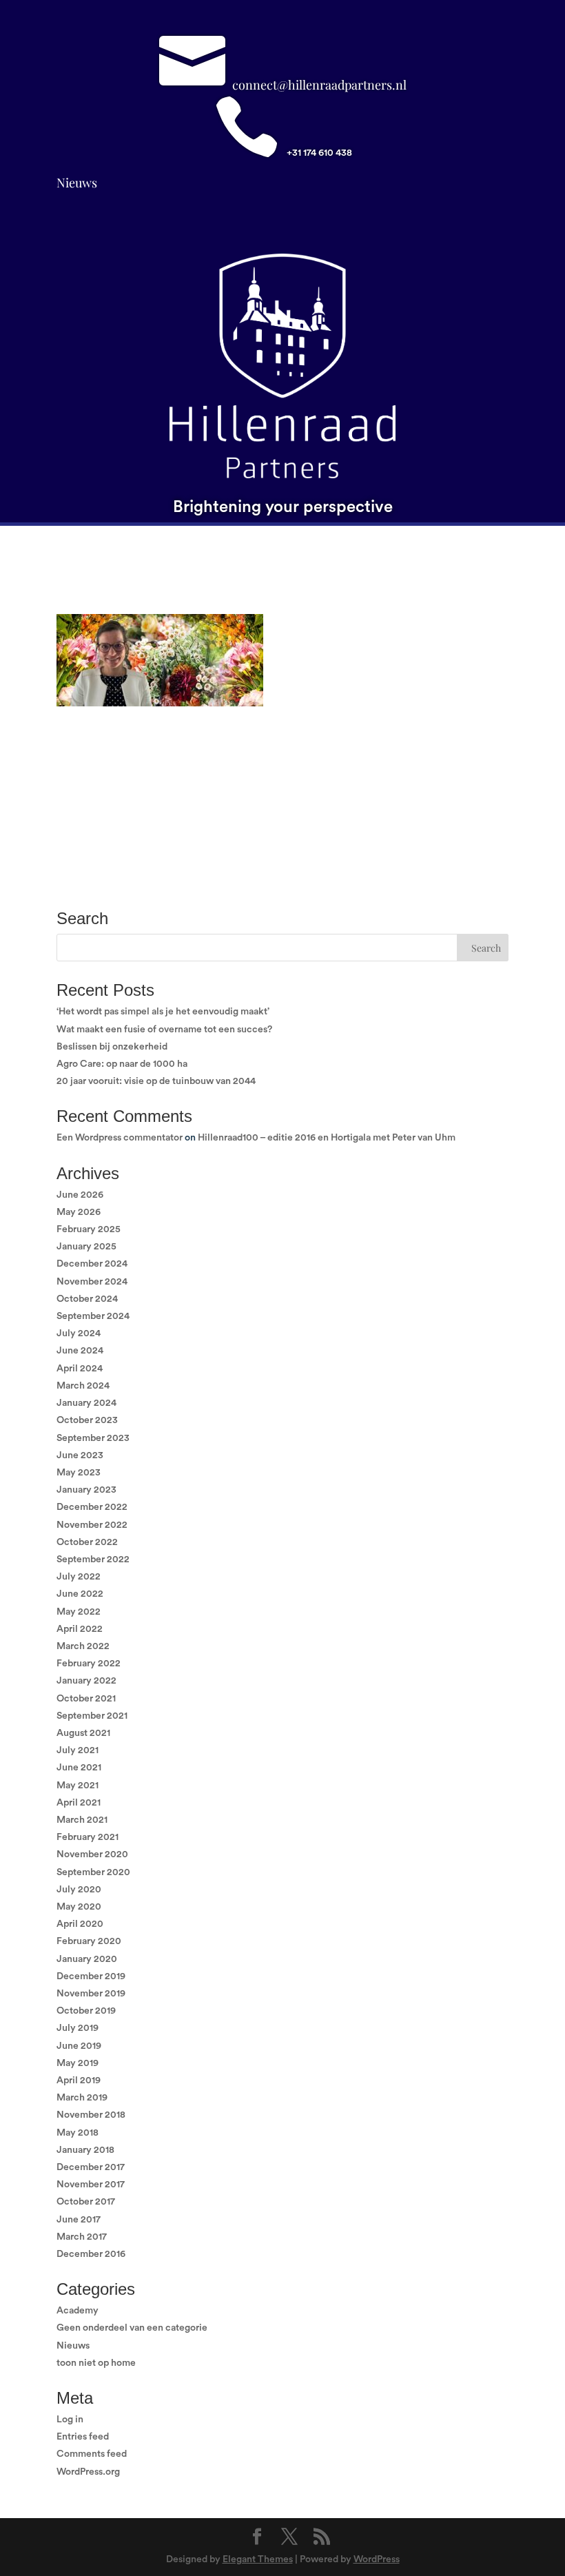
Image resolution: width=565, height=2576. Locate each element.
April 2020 (80, 1924)
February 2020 (89, 1941)
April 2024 (80, 1369)
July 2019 (78, 2028)
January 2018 (85, 2150)
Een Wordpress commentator (120, 1138)
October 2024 (87, 1299)
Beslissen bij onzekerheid (112, 1047)
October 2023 (87, 1420)
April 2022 (80, 1629)
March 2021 (82, 1820)
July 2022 (79, 1577)
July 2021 (78, 1750)
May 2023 (79, 1473)
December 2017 (91, 2167)
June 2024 (80, 1351)
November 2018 (91, 2115)
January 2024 (86, 1403)
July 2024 (79, 1333)
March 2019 (82, 2098)
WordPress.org (88, 2472)
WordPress (377, 2559)
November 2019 (91, 1994)
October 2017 (86, 2202)
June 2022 (80, 1594)
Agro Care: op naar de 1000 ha (122, 1064)
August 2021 (83, 1733)
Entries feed (83, 2437)
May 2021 (78, 1786)
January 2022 (86, 1681)
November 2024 (92, 1282)
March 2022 (83, 1646)
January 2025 (86, 1247)
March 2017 (82, 2237)
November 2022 (92, 1525)
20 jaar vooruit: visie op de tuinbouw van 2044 (156, 1081)
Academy (78, 2311)
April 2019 (79, 2081)
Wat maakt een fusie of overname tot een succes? (164, 1030)
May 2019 (78, 2063)
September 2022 (93, 1560)
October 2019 (86, 2011)
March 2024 (83, 1386)
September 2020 (93, 1872)
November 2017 (91, 2185)
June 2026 (80, 1195)
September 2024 (93, 1316)
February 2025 (89, 1229)
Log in (70, 2420)
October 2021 (86, 1699)
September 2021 (92, 1716)
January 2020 (87, 1959)
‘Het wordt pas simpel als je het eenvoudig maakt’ (163, 1012)
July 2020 (79, 1890)
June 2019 (79, 2046)
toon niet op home (96, 2363)
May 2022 (79, 1612)
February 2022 (89, 1664)
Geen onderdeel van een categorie (132, 2328)
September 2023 (93, 1438)
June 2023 (80, 1455)
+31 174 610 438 (319, 153)
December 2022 (92, 1507)
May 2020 (79, 1907)
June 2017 (79, 2220)
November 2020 (92, 1854)
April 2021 (79, 1803)
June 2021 (79, 1768)
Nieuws (77, 183)
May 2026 (79, 1212)
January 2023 (86, 1490)
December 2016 (91, 2254)
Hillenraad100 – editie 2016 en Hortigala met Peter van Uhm (327, 1138)
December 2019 (91, 1976)
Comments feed (92, 2454)
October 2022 (87, 1542)
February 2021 (88, 1837)
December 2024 (92, 1264)
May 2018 (78, 2133)
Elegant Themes (258, 2559)
